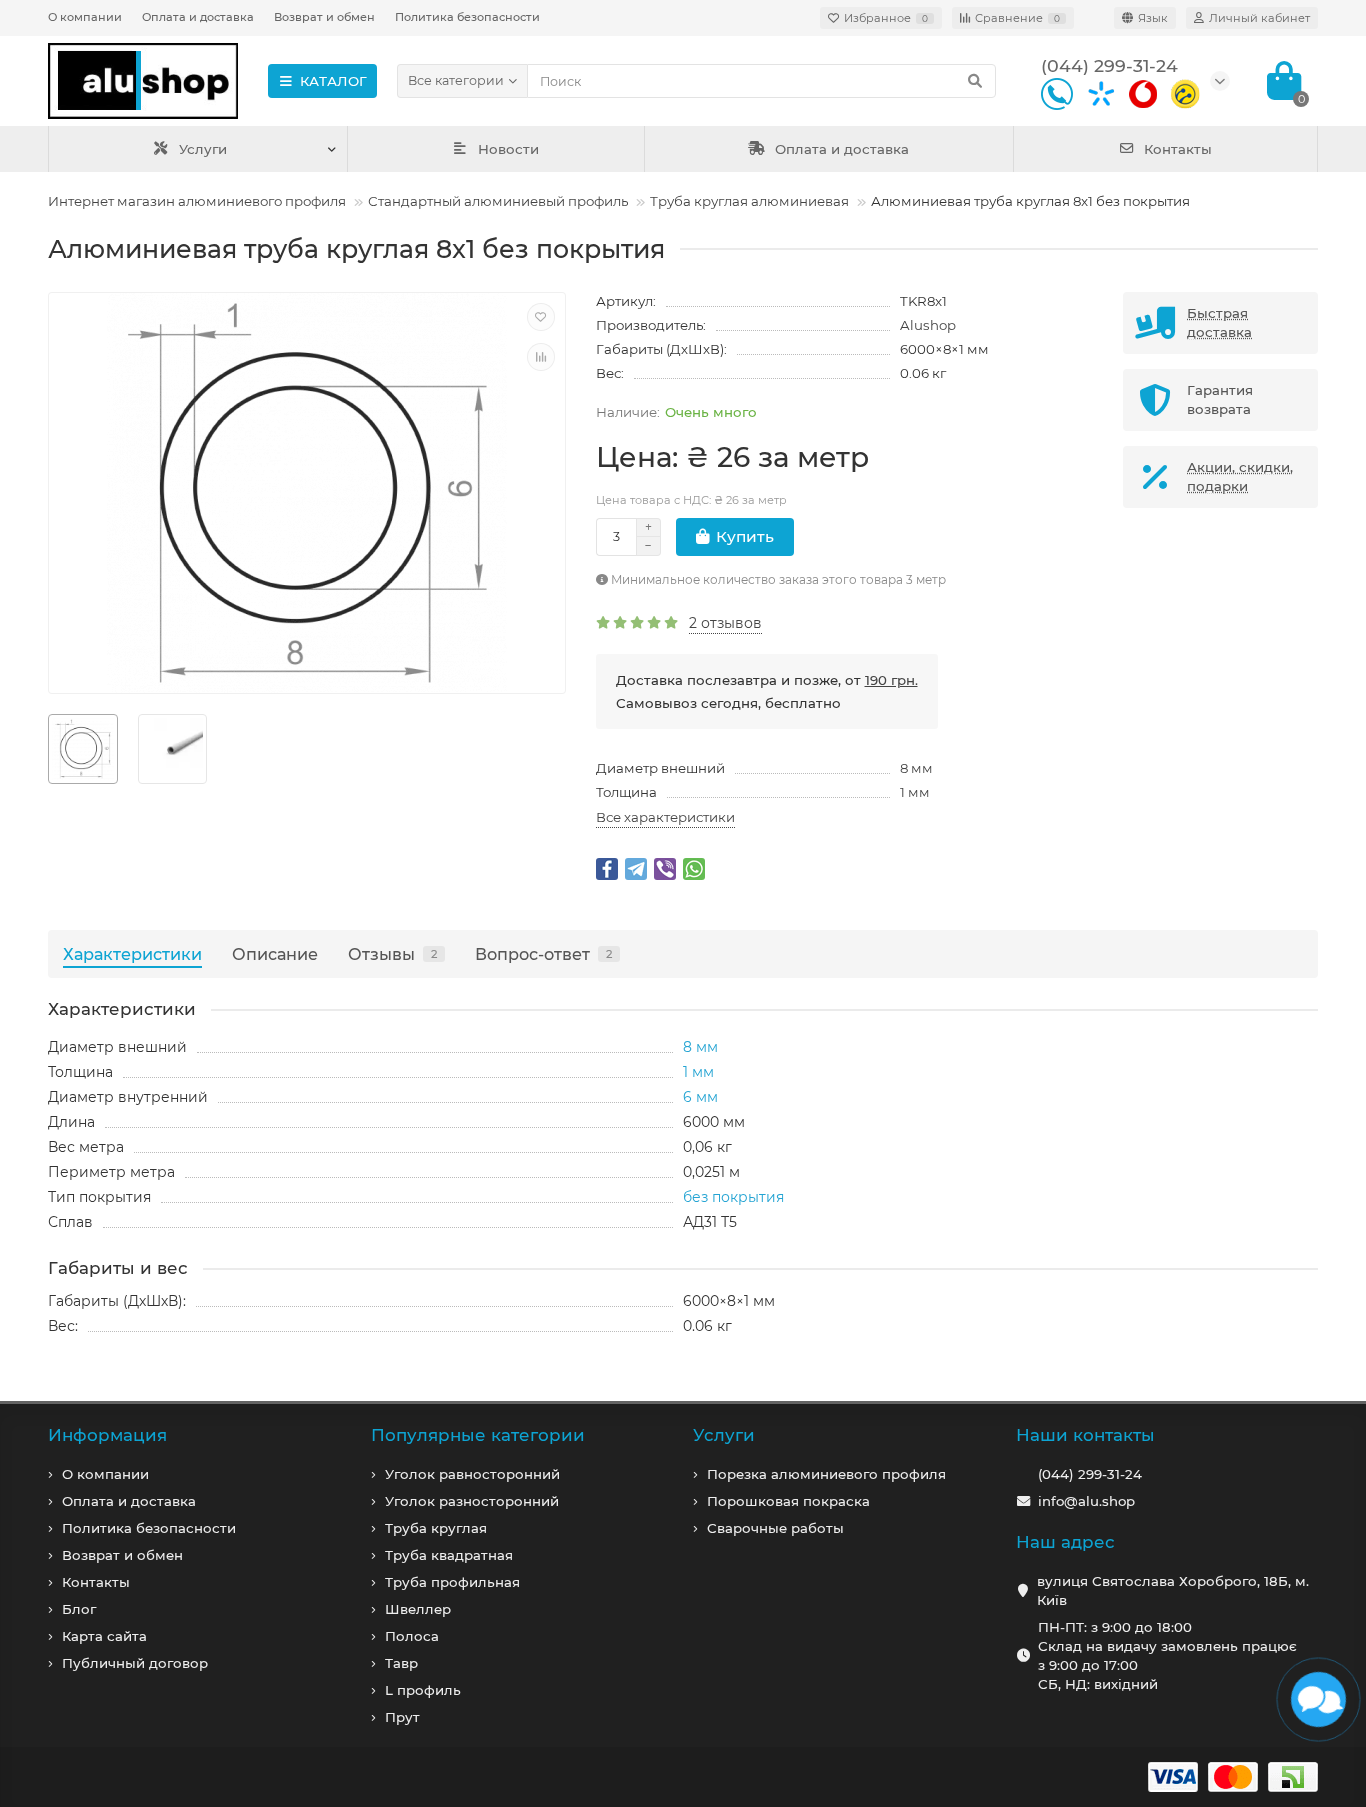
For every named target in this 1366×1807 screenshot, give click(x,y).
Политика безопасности (467, 17)
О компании (85, 17)
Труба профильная (452, 1582)
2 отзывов (725, 623)
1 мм (915, 792)
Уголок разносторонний (472, 1501)
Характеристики (132, 954)
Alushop (928, 325)
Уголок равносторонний (472, 1474)
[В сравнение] (541, 357)
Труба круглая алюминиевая (749, 201)
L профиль (423, 1690)
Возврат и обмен (324, 17)
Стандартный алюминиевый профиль (498, 201)
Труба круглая (436, 1528)
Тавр (401, 1663)
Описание (275, 954)
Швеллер (418, 1609)
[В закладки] (541, 317)
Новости (508, 149)
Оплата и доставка (198, 17)
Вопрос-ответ (543, 954)
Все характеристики (665, 817)
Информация (107, 1435)
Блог (79, 1609)
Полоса (412, 1636)
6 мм (700, 1097)
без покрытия (733, 1197)
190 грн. (891, 680)
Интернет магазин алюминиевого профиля (197, 201)
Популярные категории (478, 1435)
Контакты (1178, 149)
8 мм (916, 768)
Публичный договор (135, 1663)
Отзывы (392, 954)
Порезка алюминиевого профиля (826, 1474)
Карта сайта (104, 1636)
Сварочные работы (775, 1528)
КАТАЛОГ (333, 81)
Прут (402, 1717)
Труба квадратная (449, 1555)
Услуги (203, 149)
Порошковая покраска (788, 1501)
